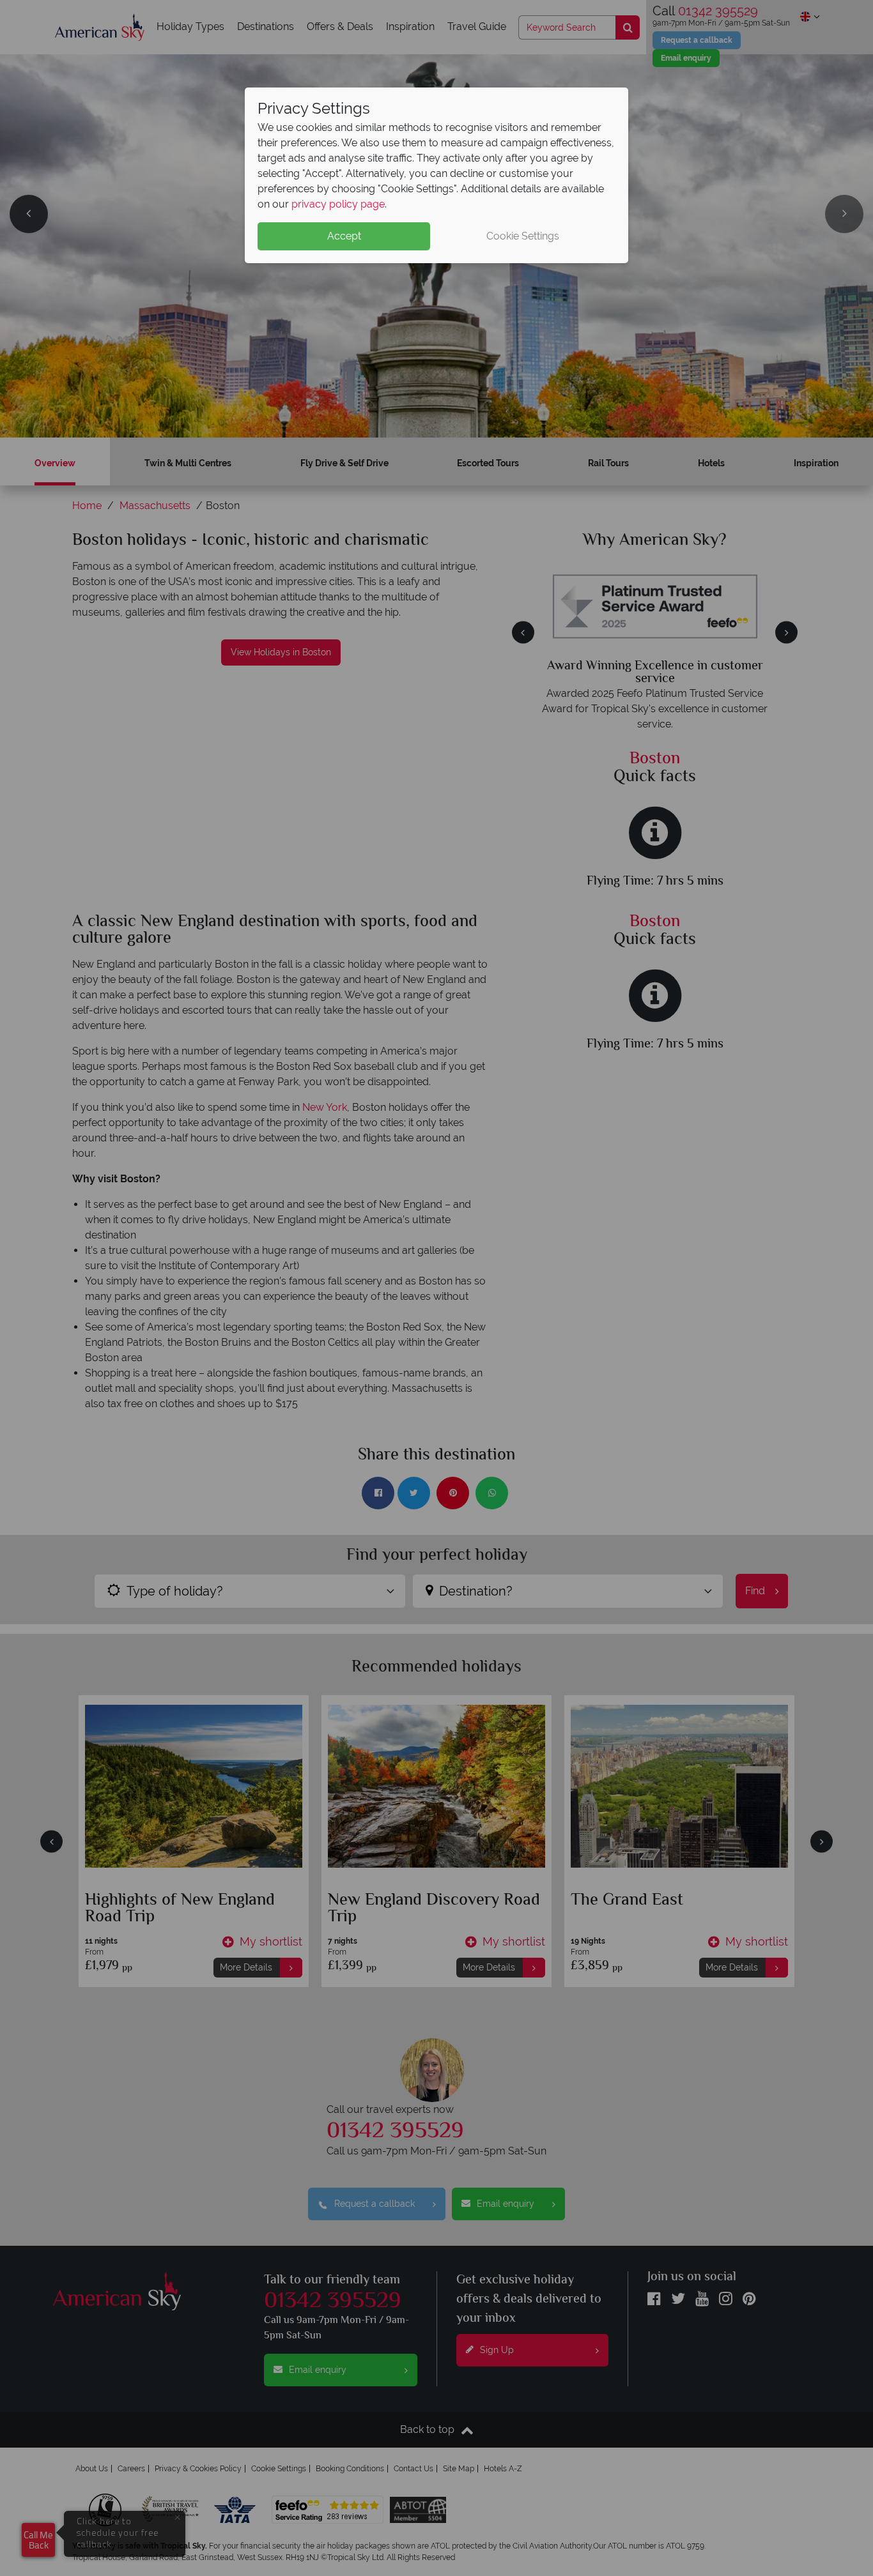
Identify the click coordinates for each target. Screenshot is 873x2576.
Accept (344, 236)
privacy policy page (338, 204)
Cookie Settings (523, 236)
